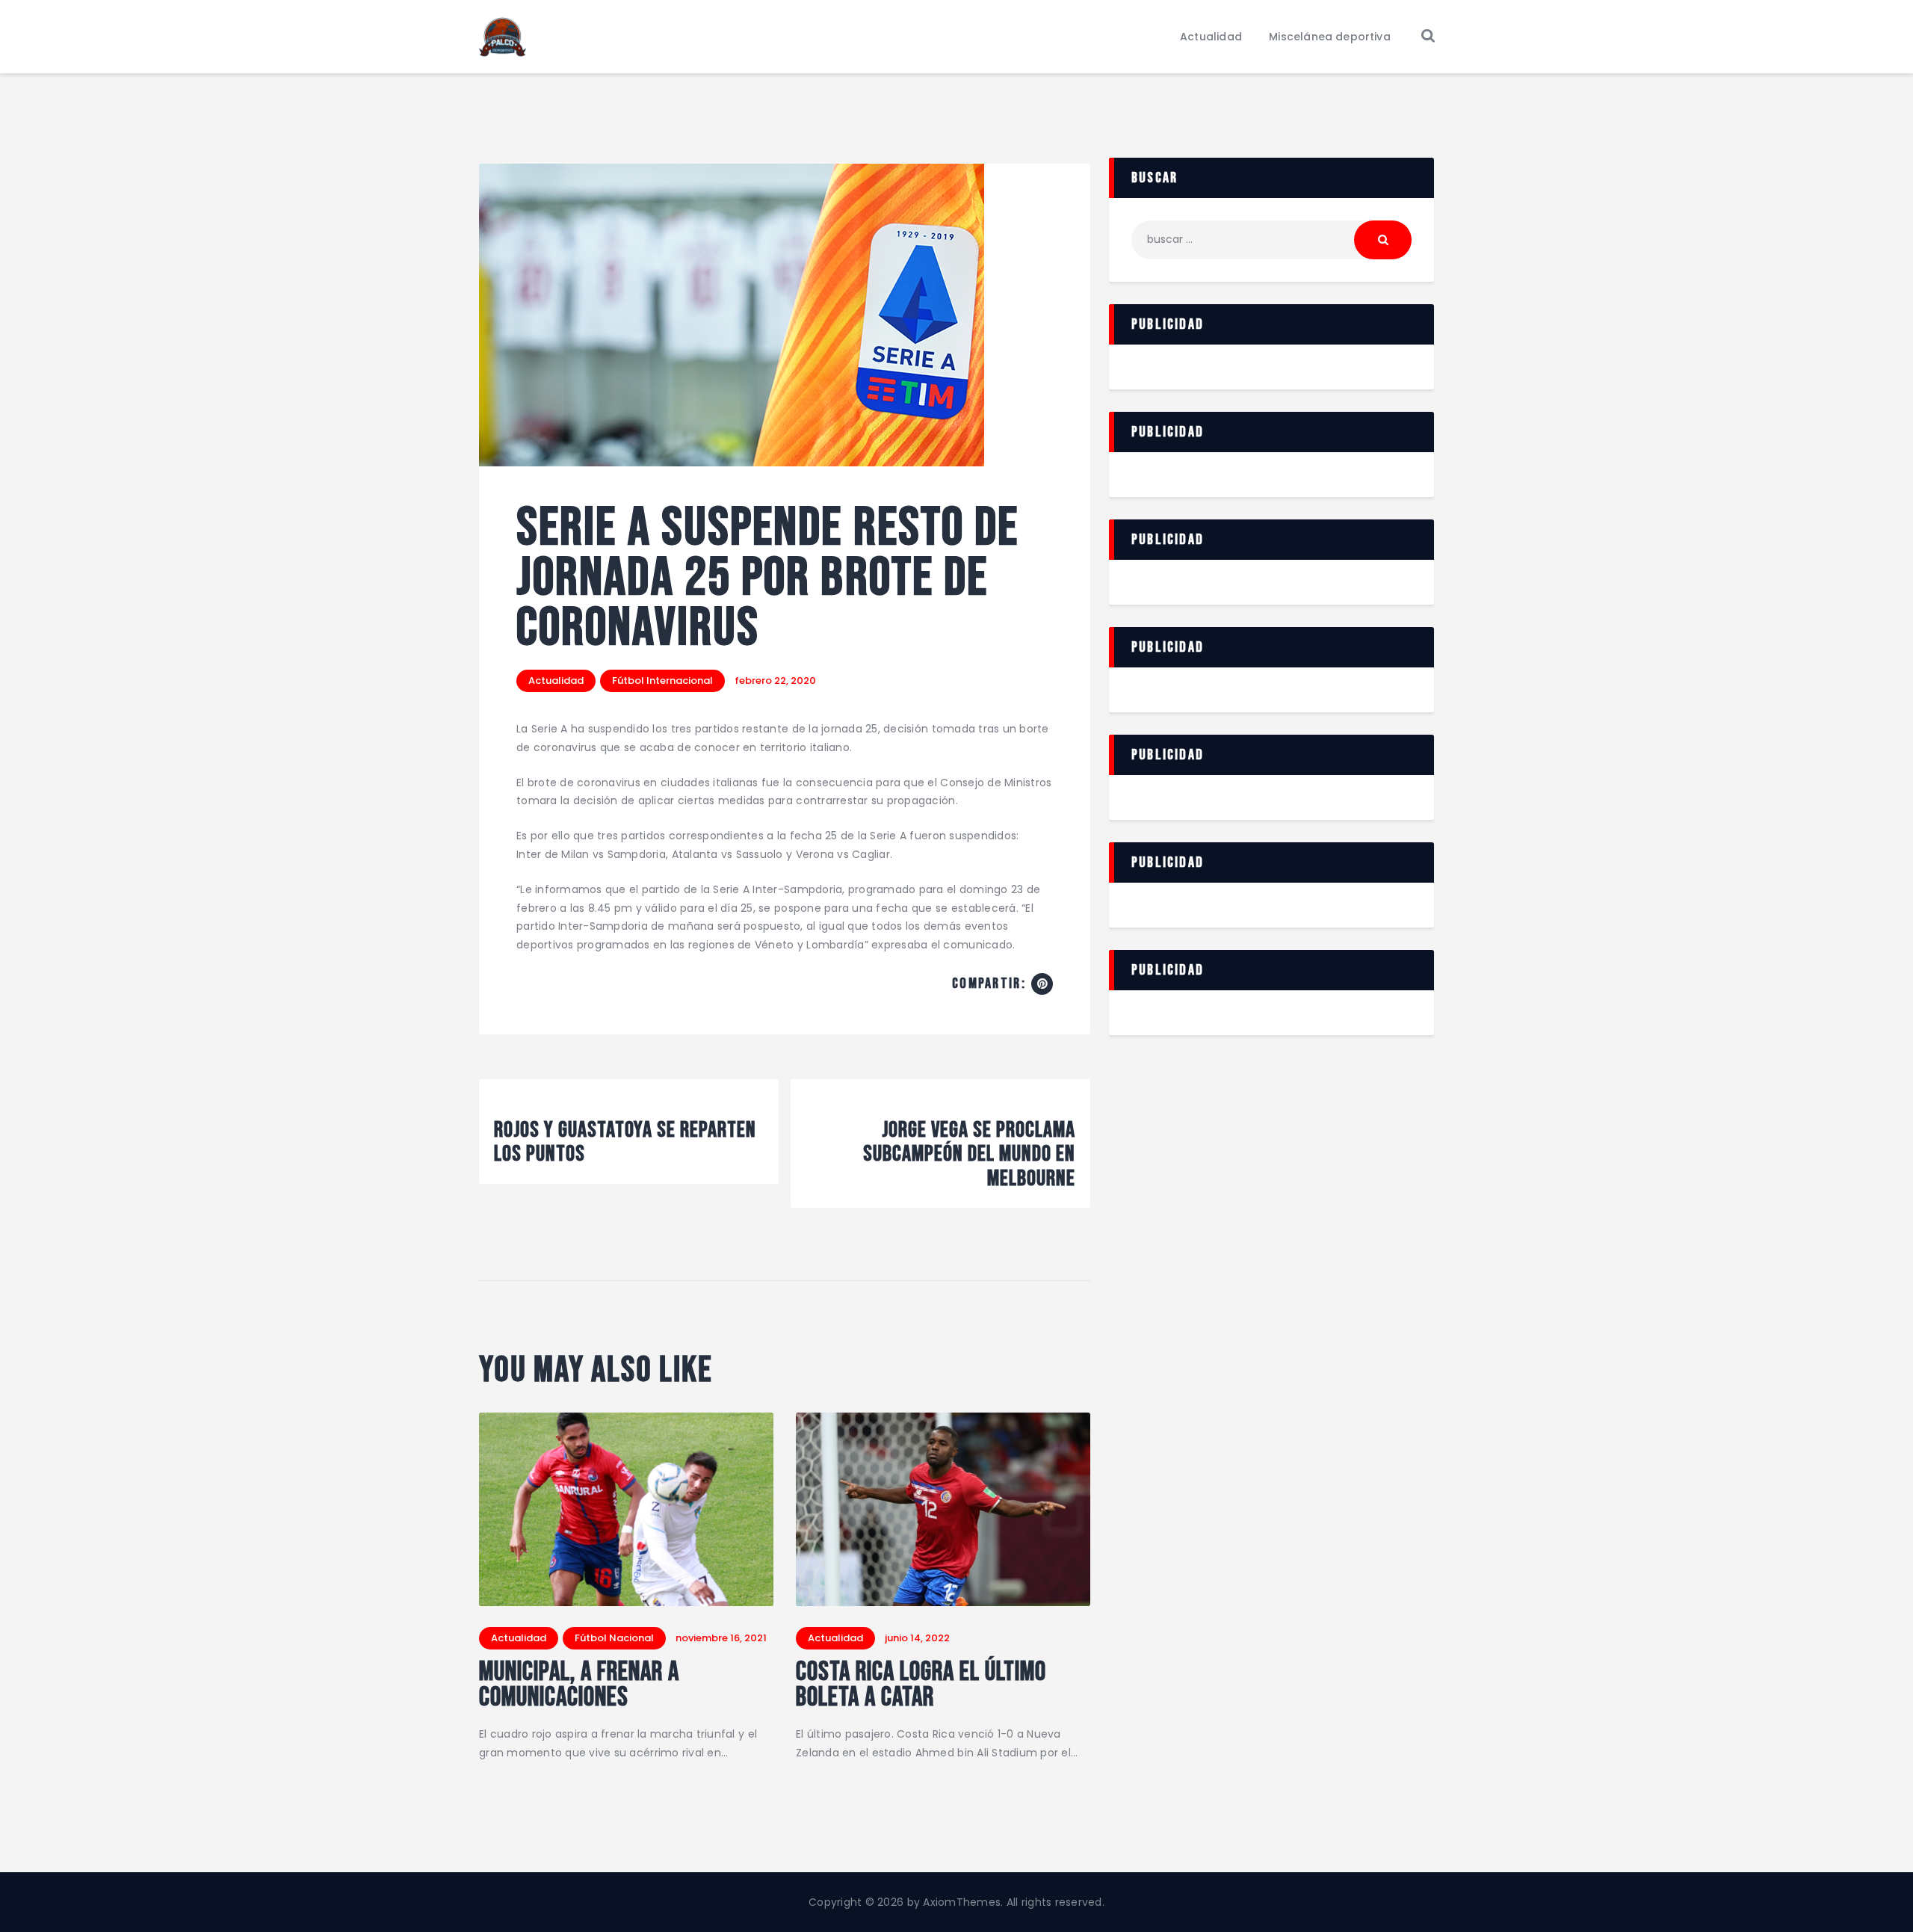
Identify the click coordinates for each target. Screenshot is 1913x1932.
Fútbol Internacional (662, 680)
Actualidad (556, 680)
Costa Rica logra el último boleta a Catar (921, 1685)
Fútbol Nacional (614, 1638)
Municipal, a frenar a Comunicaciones (579, 1685)
